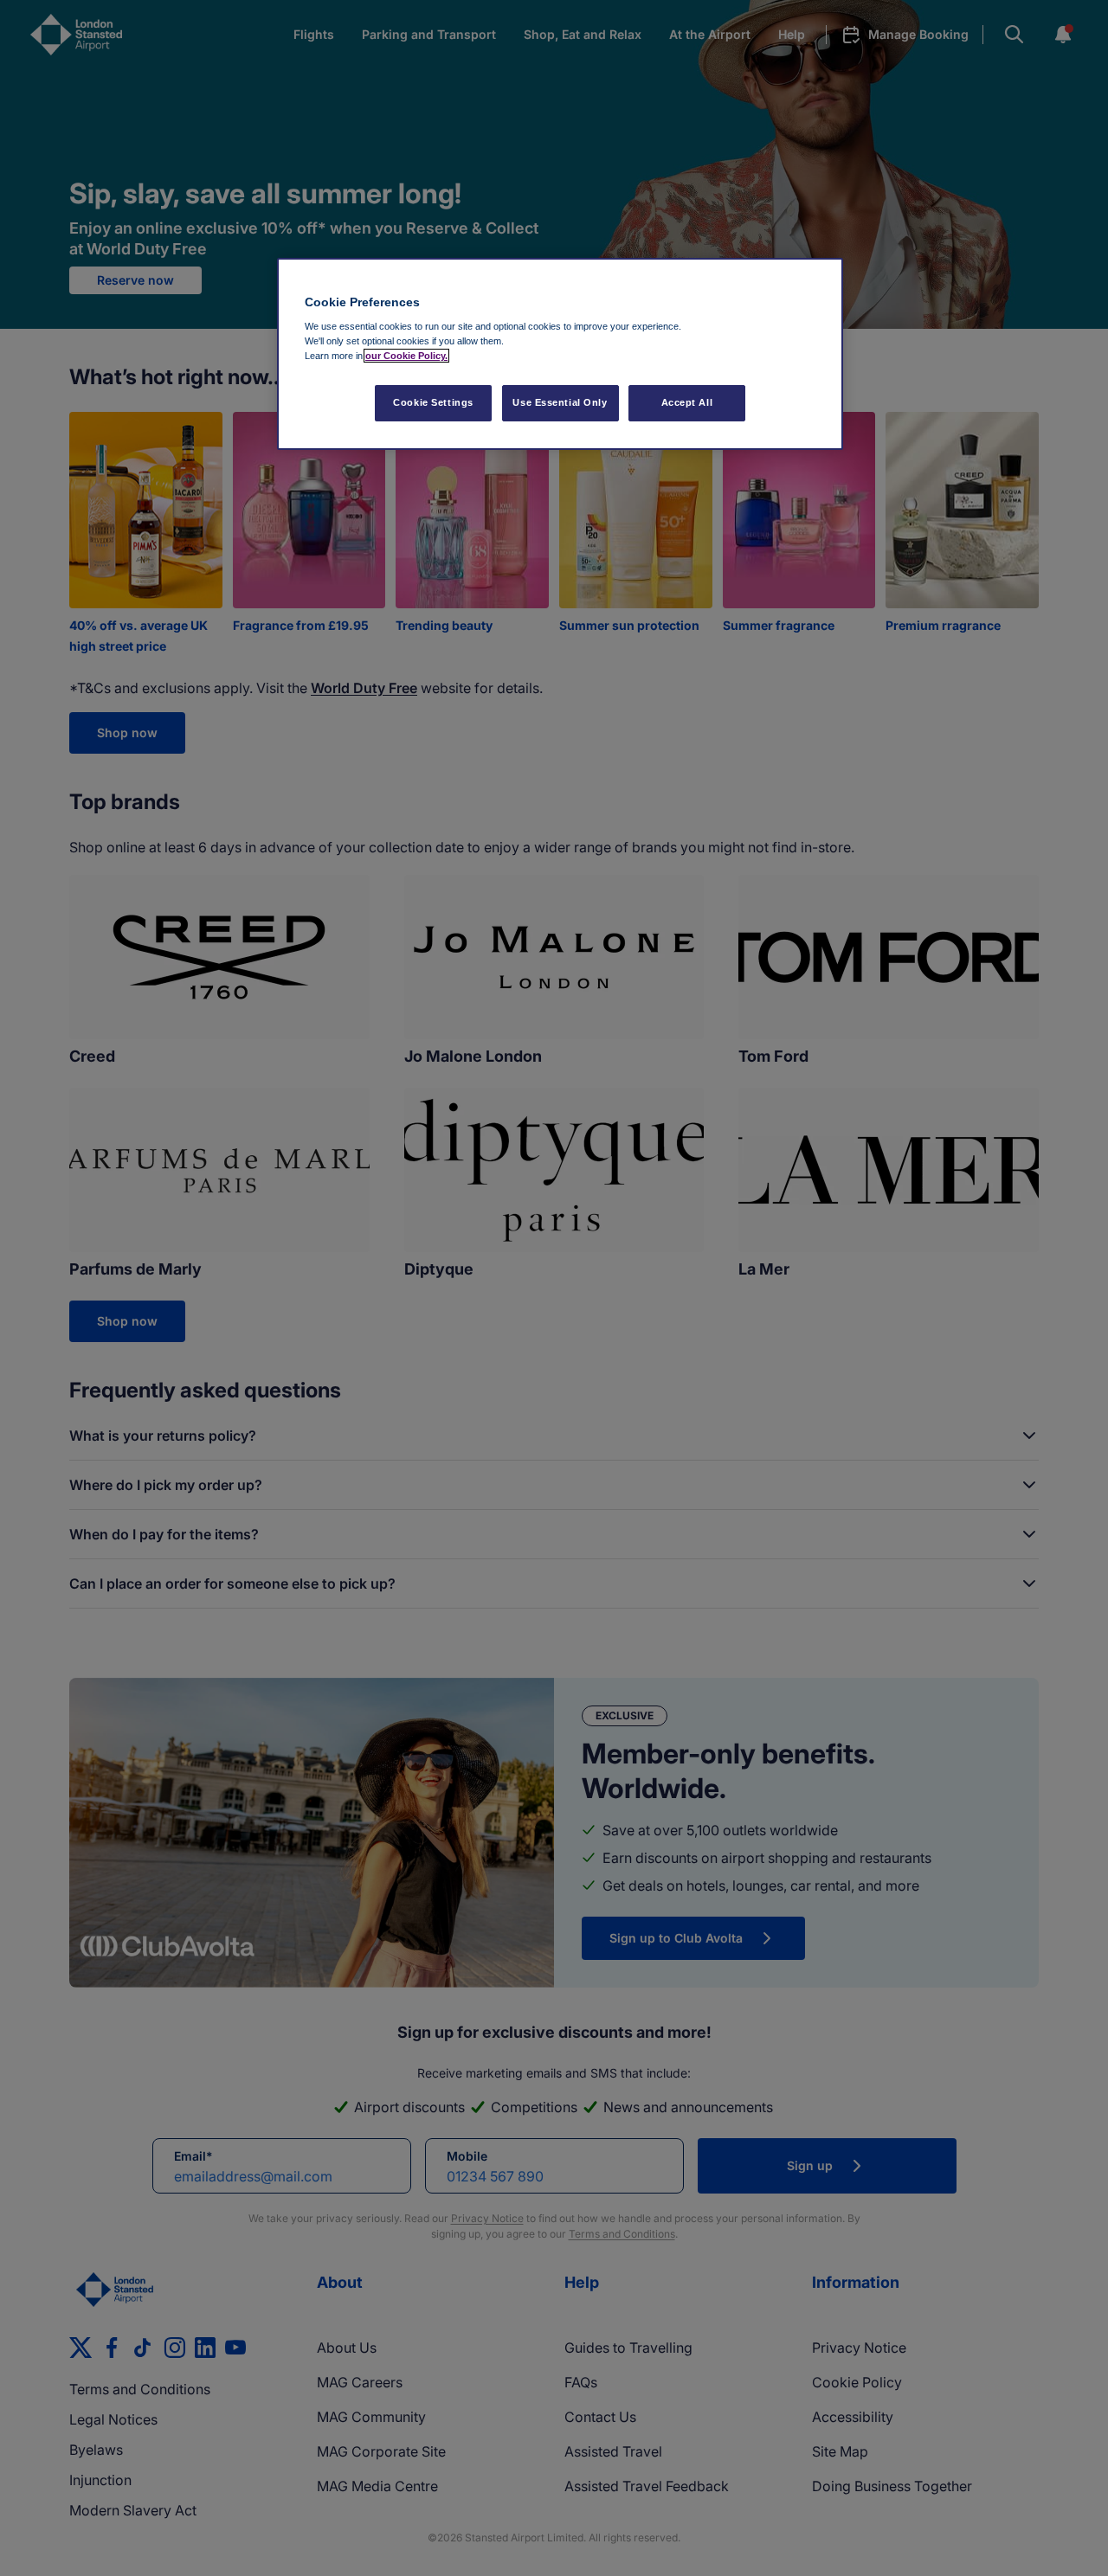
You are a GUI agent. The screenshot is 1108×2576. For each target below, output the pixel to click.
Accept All (687, 402)
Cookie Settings (433, 402)
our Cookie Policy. (406, 356)
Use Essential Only (560, 402)
